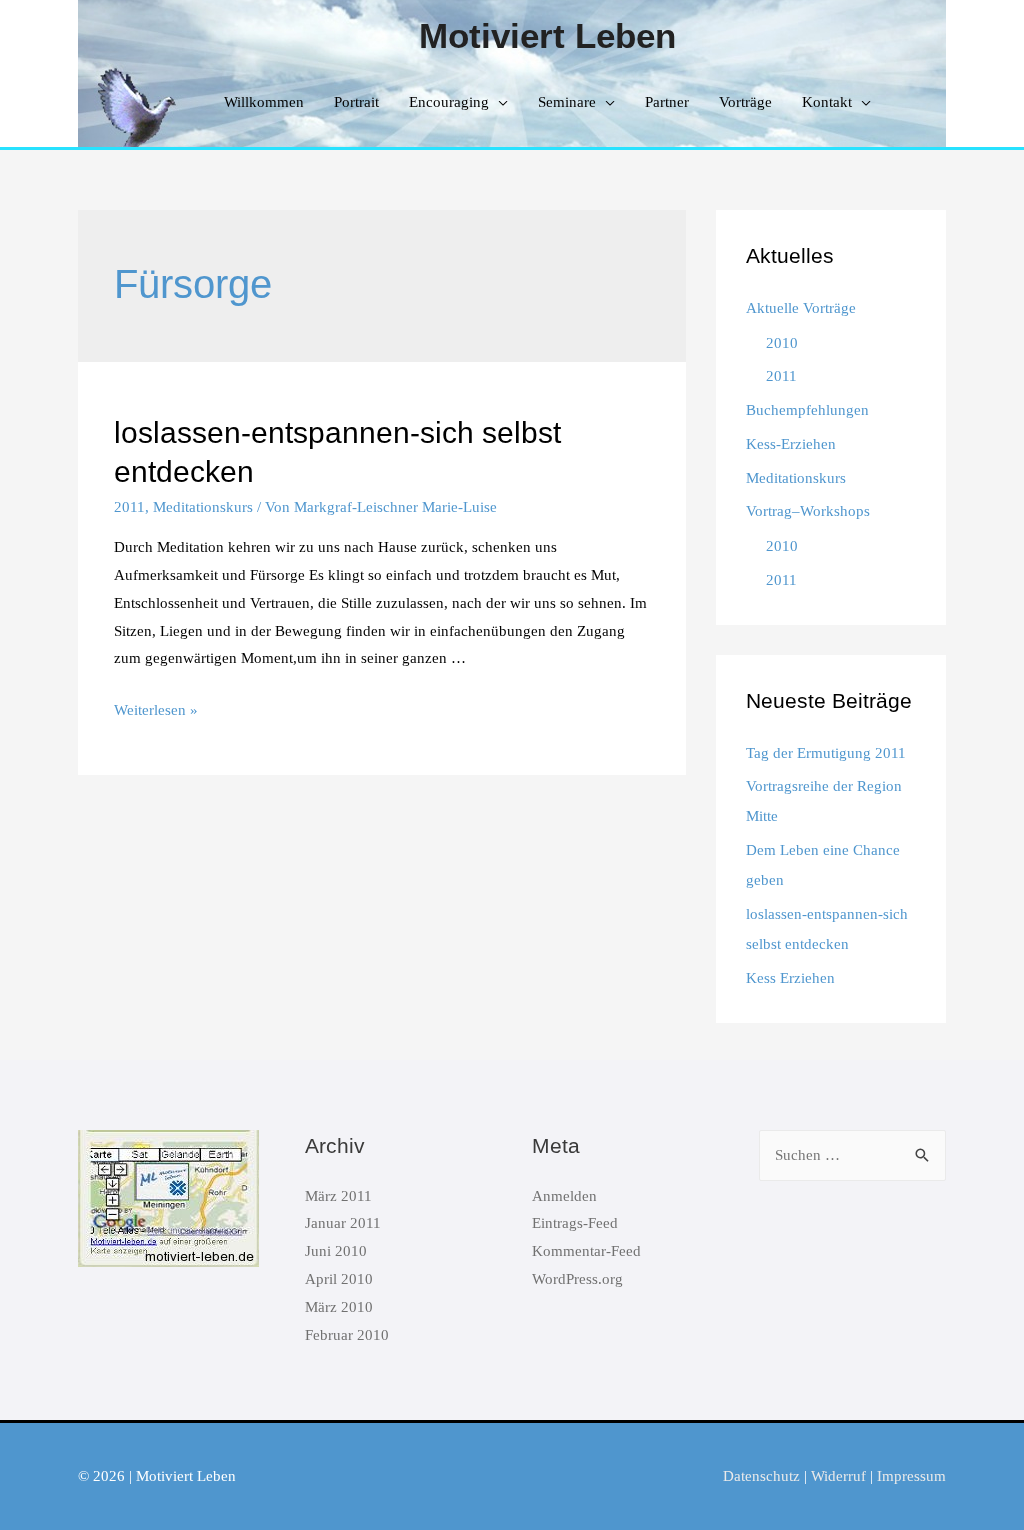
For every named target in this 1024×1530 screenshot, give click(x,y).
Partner (667, 102)
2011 (129, 507)
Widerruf (838, 1476)
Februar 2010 (347, 1335)
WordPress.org (577, 1279)
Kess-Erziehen (791, 444)
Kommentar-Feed (586, 1251)
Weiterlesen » (156, 710)
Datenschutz (761, 1476)
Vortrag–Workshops (808, 511)
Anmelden (564, 1196)
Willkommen (264, 102)
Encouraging (449, 102)
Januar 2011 (343, 1223)
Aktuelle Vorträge (801, 308)
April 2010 (339, 1279)
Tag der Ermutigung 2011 (826, 753)
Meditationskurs (203, 507)
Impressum (911, 1476)
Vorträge (745, 102)
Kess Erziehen (790, 978)
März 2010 (339, 1307)
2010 (782, 343)
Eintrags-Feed (575, 1223)
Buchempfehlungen (807, 410)
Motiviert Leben (547, 35)
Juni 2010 (336, 1251)
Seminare (567, 102)
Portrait (356, 102)
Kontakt (827, 102)
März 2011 (338, 1196)
